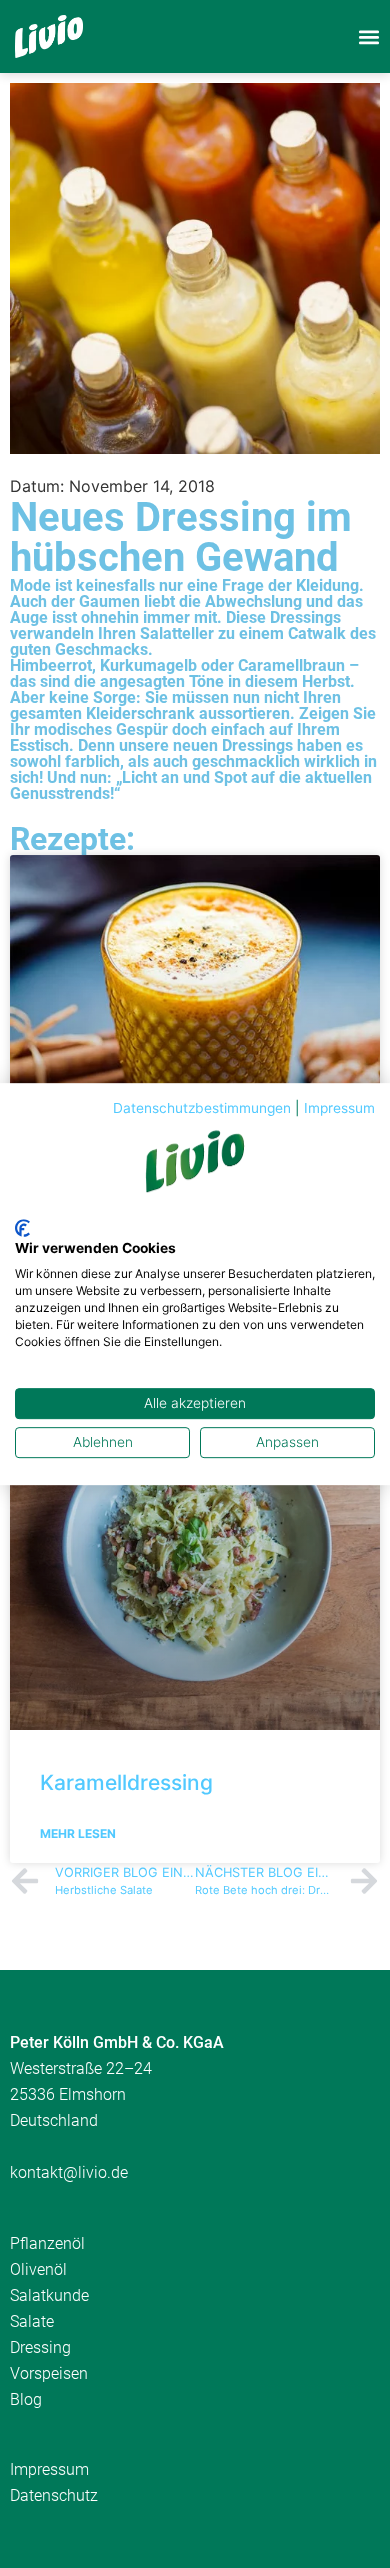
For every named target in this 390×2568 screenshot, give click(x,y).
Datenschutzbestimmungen (202, 1108)
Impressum (339, 1108)
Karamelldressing (126, 1782)
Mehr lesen (78, 1833)
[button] (368, 36)
